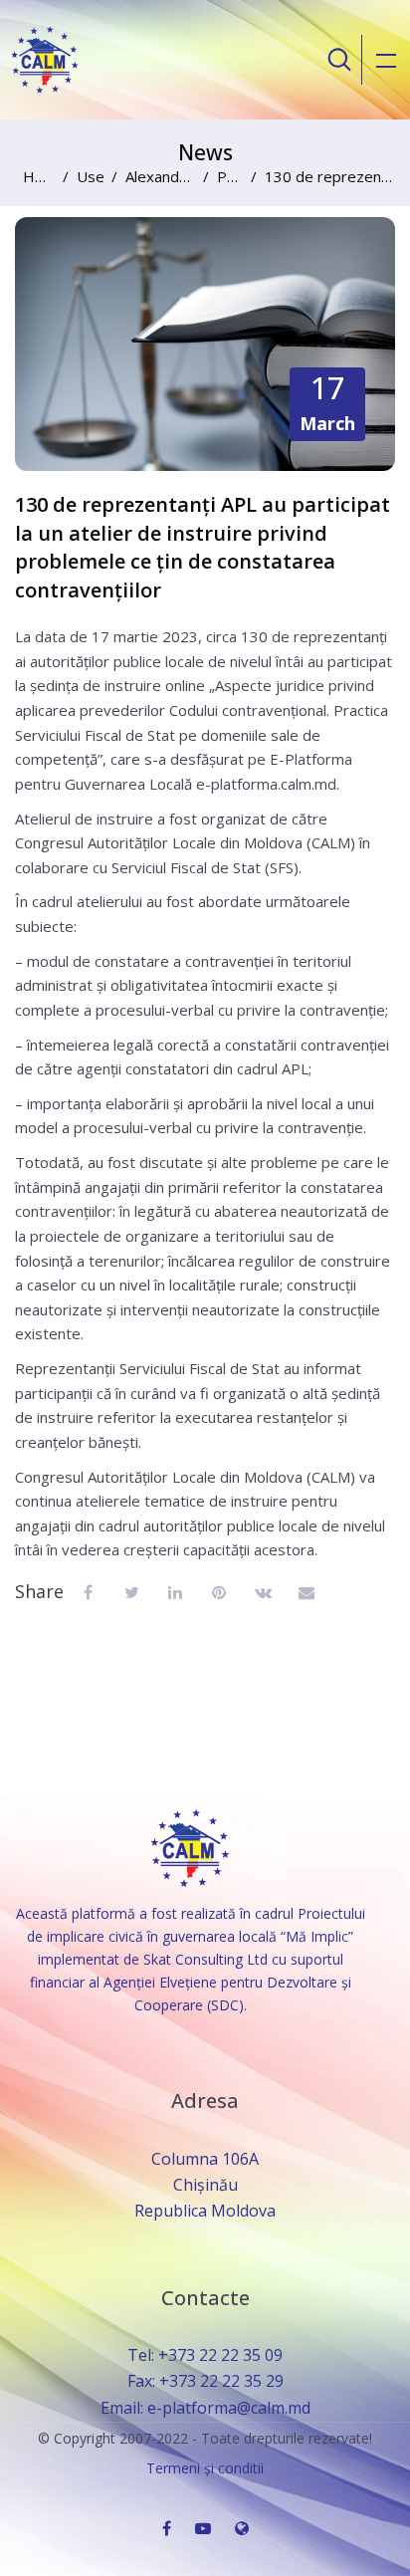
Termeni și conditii (205, 2468)
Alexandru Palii (160, 176)
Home (39, 176)
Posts (230, 176)
